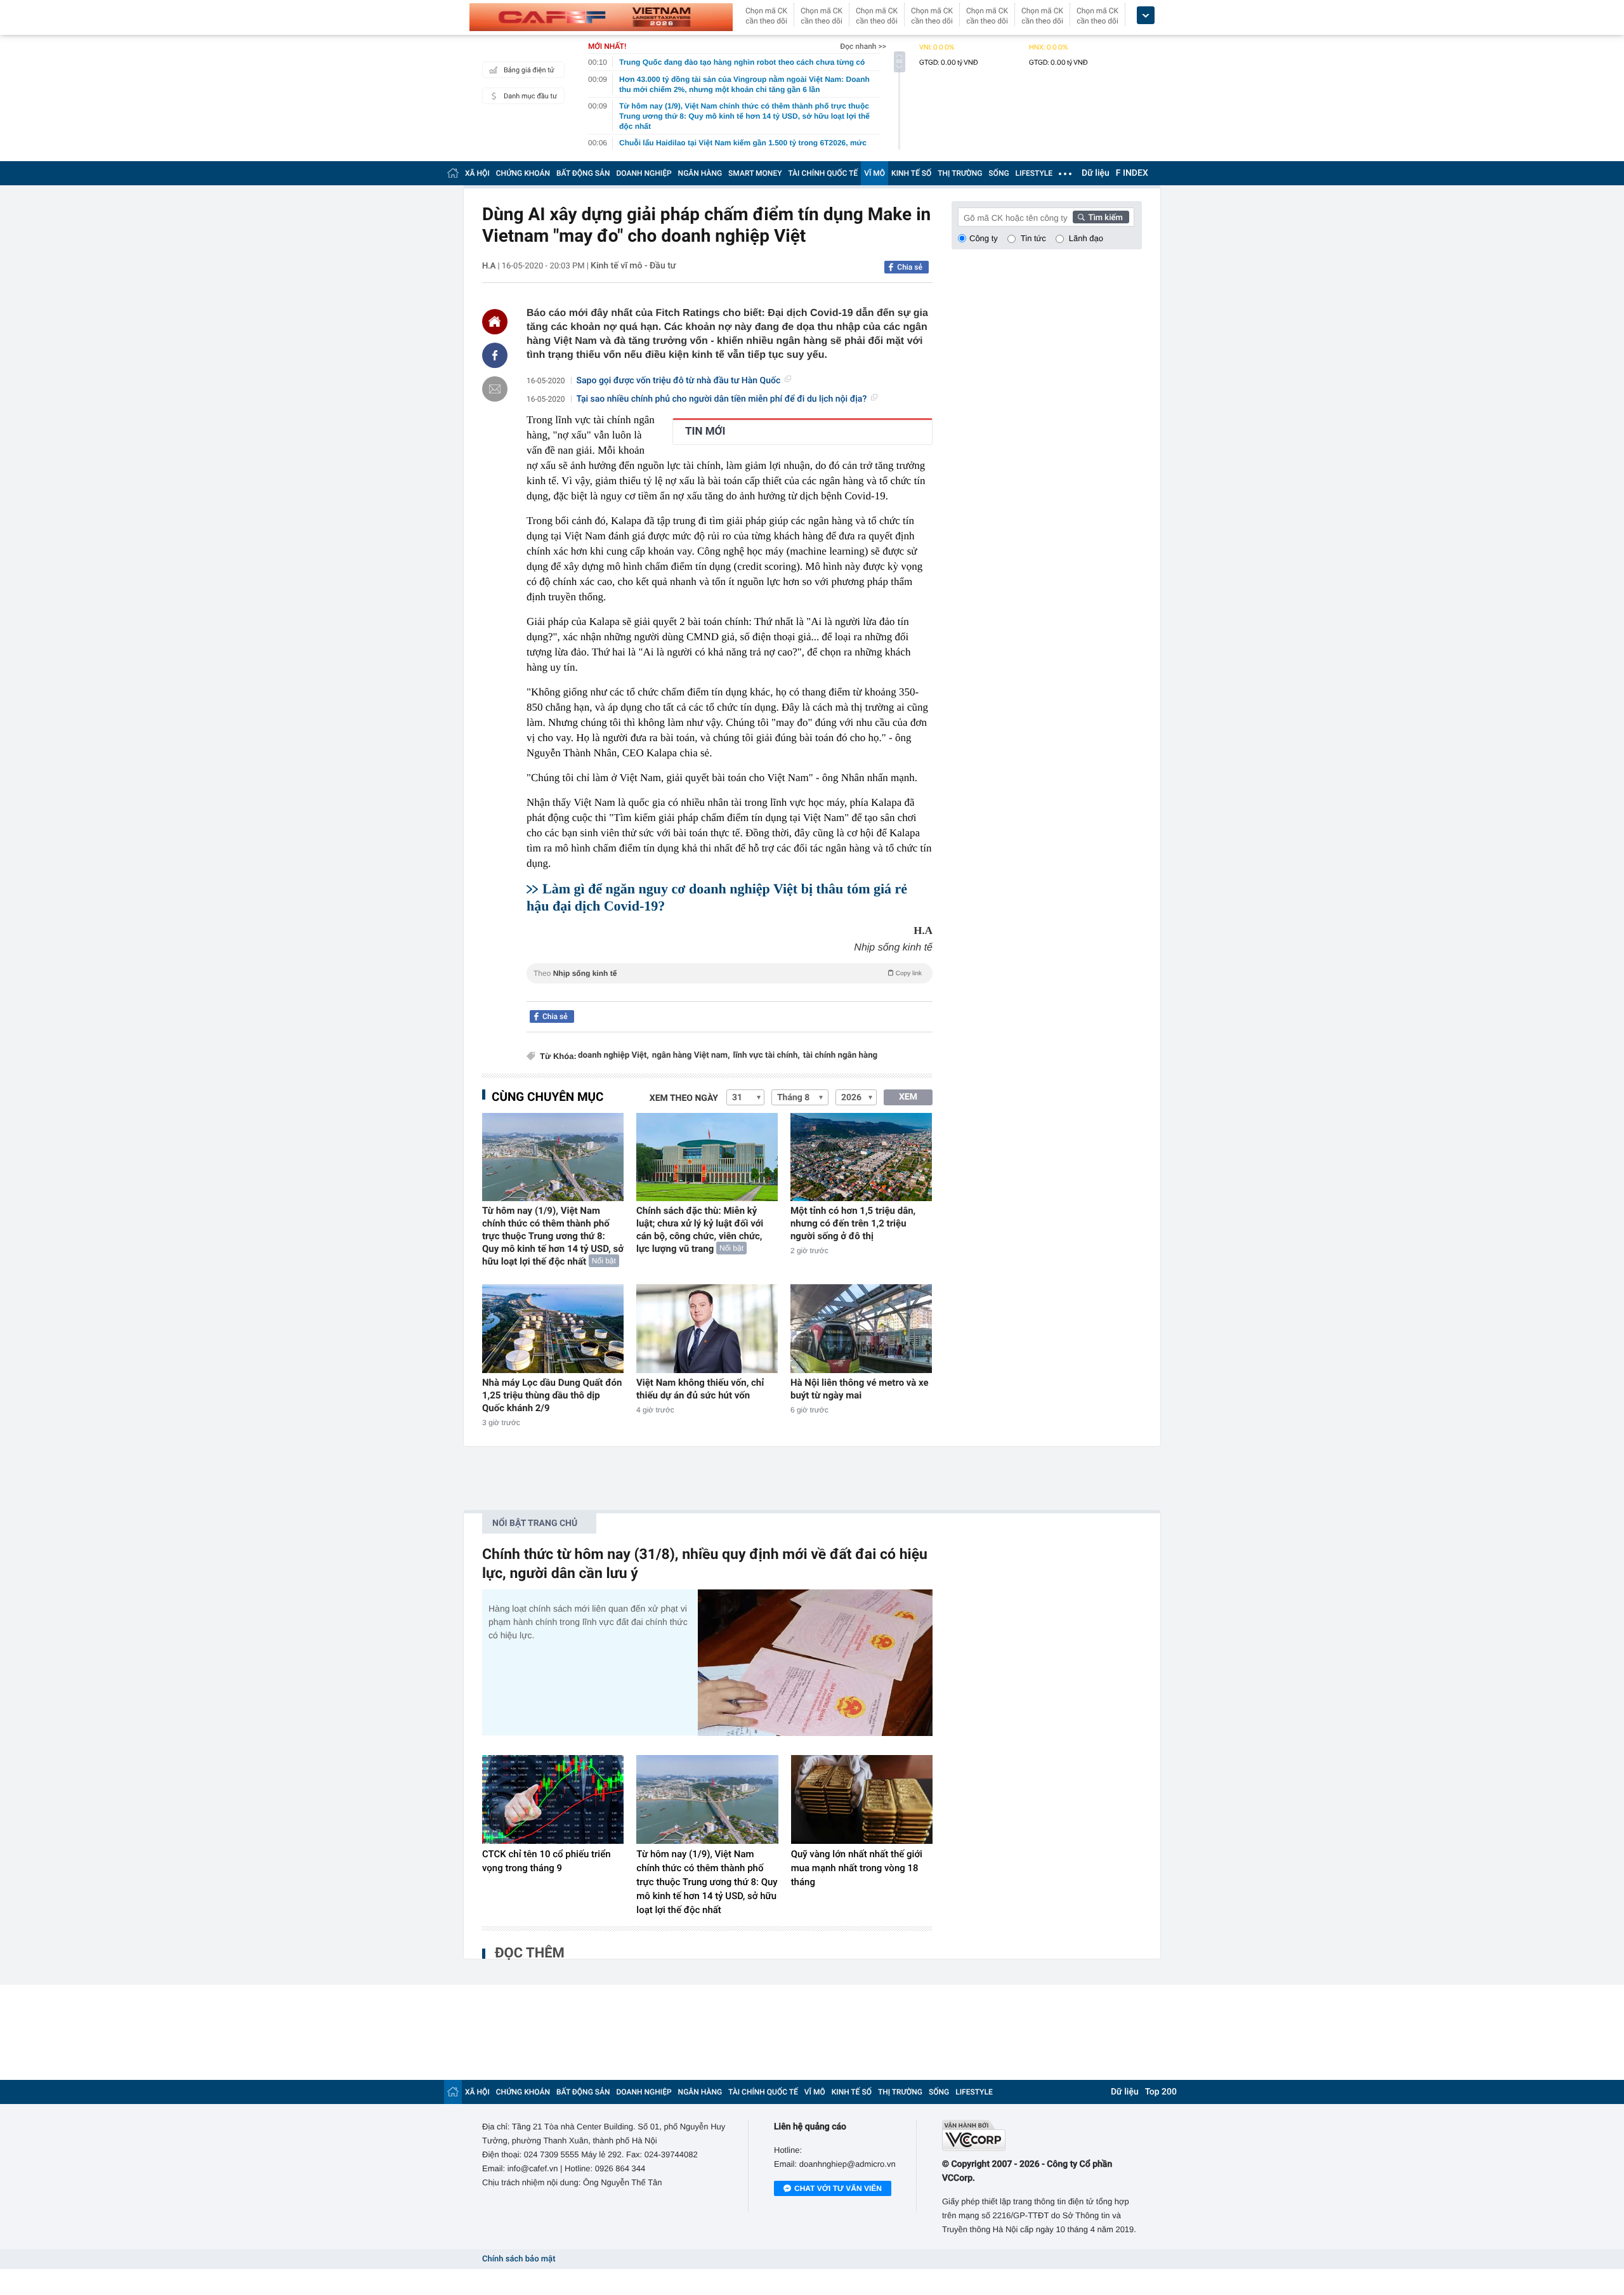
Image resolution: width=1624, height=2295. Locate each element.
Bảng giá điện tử (529, 70)
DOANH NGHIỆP (644, 173)
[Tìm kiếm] (1101, 217)
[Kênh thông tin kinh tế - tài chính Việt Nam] (601, 17)
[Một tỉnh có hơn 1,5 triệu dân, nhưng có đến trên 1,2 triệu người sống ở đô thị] (861, 1157)
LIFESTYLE (1034, 173)
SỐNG (999, 173)
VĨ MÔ (874, 173)
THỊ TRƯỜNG (960, 173)
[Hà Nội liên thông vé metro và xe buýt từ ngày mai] (861, 1328)
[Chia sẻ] (495, 355)
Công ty (984, 238)
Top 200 (1161, 2092)
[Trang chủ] (453, 173)
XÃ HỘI (477, 173)
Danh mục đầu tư (530, 96)
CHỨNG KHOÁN (523, 173)
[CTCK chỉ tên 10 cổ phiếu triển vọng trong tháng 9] (553, 1799)
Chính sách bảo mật (519, 2259)
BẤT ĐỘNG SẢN (583, 173)
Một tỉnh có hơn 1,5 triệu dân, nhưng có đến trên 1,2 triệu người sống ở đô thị (853, 1223)
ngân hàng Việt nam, (691, 1055)
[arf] (730, 988)
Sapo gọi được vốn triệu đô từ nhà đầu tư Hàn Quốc (679, 381)
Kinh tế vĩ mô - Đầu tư (633, 266)
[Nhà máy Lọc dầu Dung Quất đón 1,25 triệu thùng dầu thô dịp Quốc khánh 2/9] (553, 1328)
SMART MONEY (755, 173)
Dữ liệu (1096, 173)
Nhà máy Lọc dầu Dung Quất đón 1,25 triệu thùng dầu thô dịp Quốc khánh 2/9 (552, 1395)
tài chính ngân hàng (840, 1055)
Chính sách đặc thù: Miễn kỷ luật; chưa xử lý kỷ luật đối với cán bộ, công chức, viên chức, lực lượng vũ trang (700, 1230)
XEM (908, 1097)
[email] (495, 389)
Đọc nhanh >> (863, 46)
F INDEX (1132, 173)
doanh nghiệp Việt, (613, 1055)
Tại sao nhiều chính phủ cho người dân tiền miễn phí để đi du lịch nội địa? (722, 399)
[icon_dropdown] (1146, 16)
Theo (728, 973)
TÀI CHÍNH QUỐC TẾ (823, 173)
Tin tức (1033, 238)
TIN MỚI (705, 431)
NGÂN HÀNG (700, 173)
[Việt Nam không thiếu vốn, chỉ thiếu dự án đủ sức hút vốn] (707, 1328)
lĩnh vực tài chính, (766, 1055)
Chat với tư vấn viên (838, 2188)
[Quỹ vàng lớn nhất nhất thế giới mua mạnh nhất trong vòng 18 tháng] (862, 1799)
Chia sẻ (910, 267)
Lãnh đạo (1086, 238)
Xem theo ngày (684, 1098)
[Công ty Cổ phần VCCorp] (1042, 2135)
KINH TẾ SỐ (911, 173)
